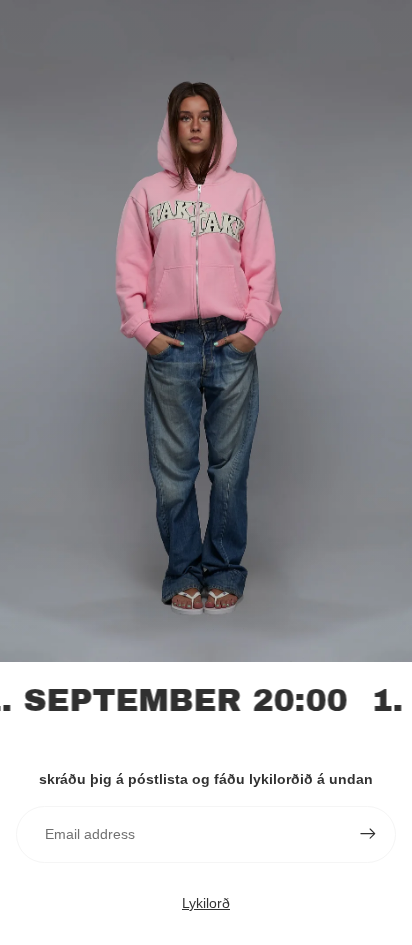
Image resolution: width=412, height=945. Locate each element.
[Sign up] (368, 834)
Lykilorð (206, 903)
